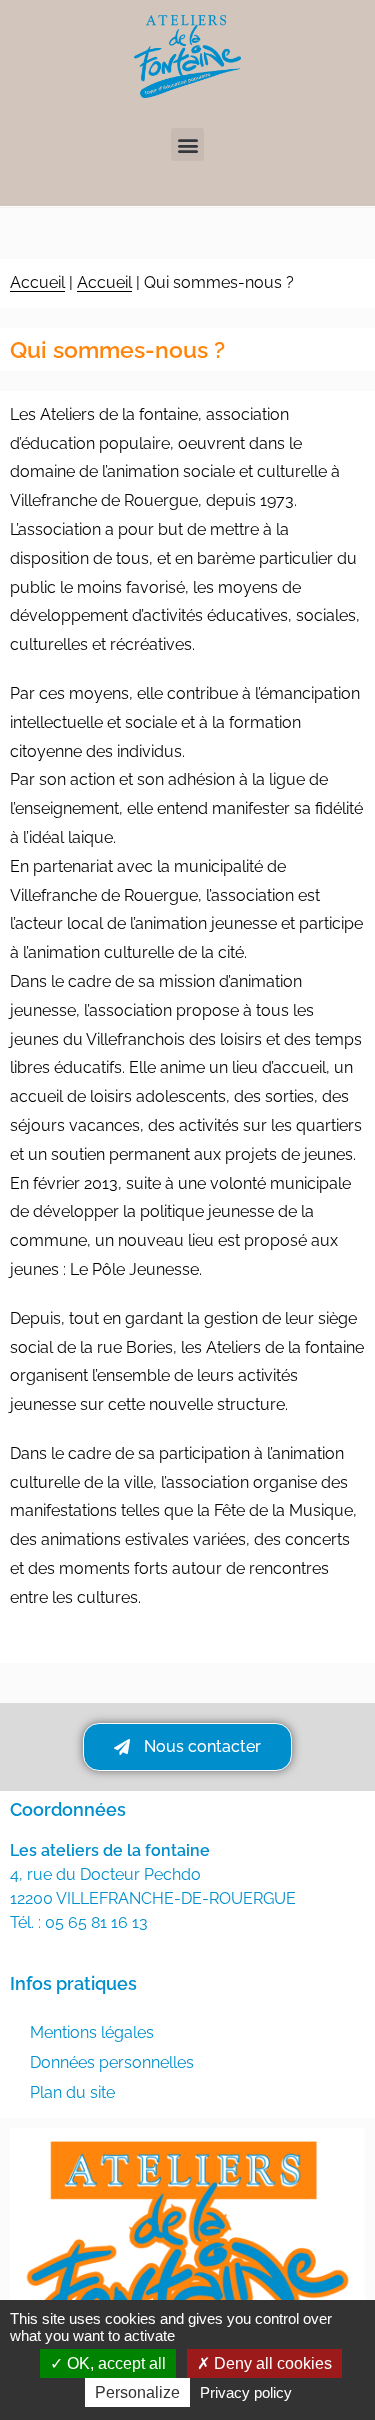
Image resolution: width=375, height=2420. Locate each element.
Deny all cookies (271, 2363)
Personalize (137, 2392)
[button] (187, 144)
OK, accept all (114, 2363)
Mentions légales (92, 2032)
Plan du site (72, 2092)
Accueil (37, 282)
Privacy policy (246, 2392)
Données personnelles (112, 2062)
